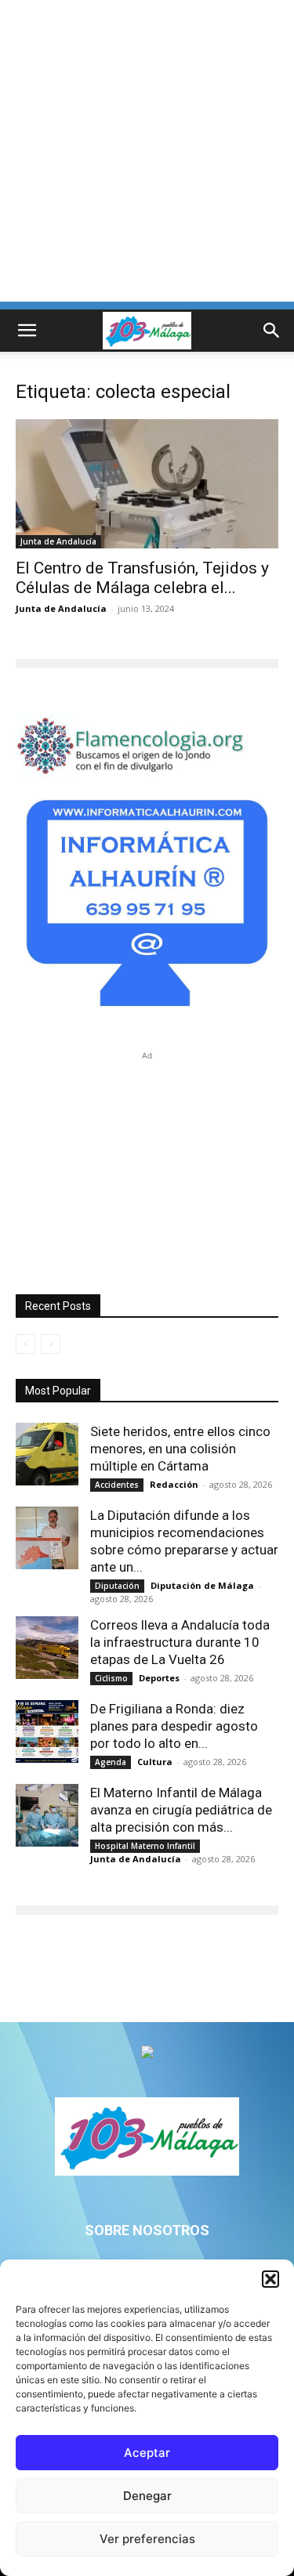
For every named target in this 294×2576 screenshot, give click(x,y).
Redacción (174, 1484)
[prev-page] (25, 1344)
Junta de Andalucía (58, 541)
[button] (270, 2279)
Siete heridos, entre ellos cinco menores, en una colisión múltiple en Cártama (180, 1449)
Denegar (147, 2496)
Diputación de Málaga (202, 1585)
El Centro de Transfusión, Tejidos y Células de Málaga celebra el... (142, 578)
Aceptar (147, 2453)
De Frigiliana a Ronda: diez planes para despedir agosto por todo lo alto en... (174, 1726)
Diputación (117, 1586)
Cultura (155, 1762)
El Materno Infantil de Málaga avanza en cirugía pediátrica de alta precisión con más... (181, 1810)
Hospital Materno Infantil (145, 1846)
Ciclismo (111, 1678)
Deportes (159, 1678)
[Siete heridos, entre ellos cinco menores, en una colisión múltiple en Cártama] (47, 1454)
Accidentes (117, 1485)
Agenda (111, 1762)
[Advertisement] (147, 155)
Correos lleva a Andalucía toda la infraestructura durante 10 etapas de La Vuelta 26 (180, 1642)
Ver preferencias (147, 2539)
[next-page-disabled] (51, 1344)
